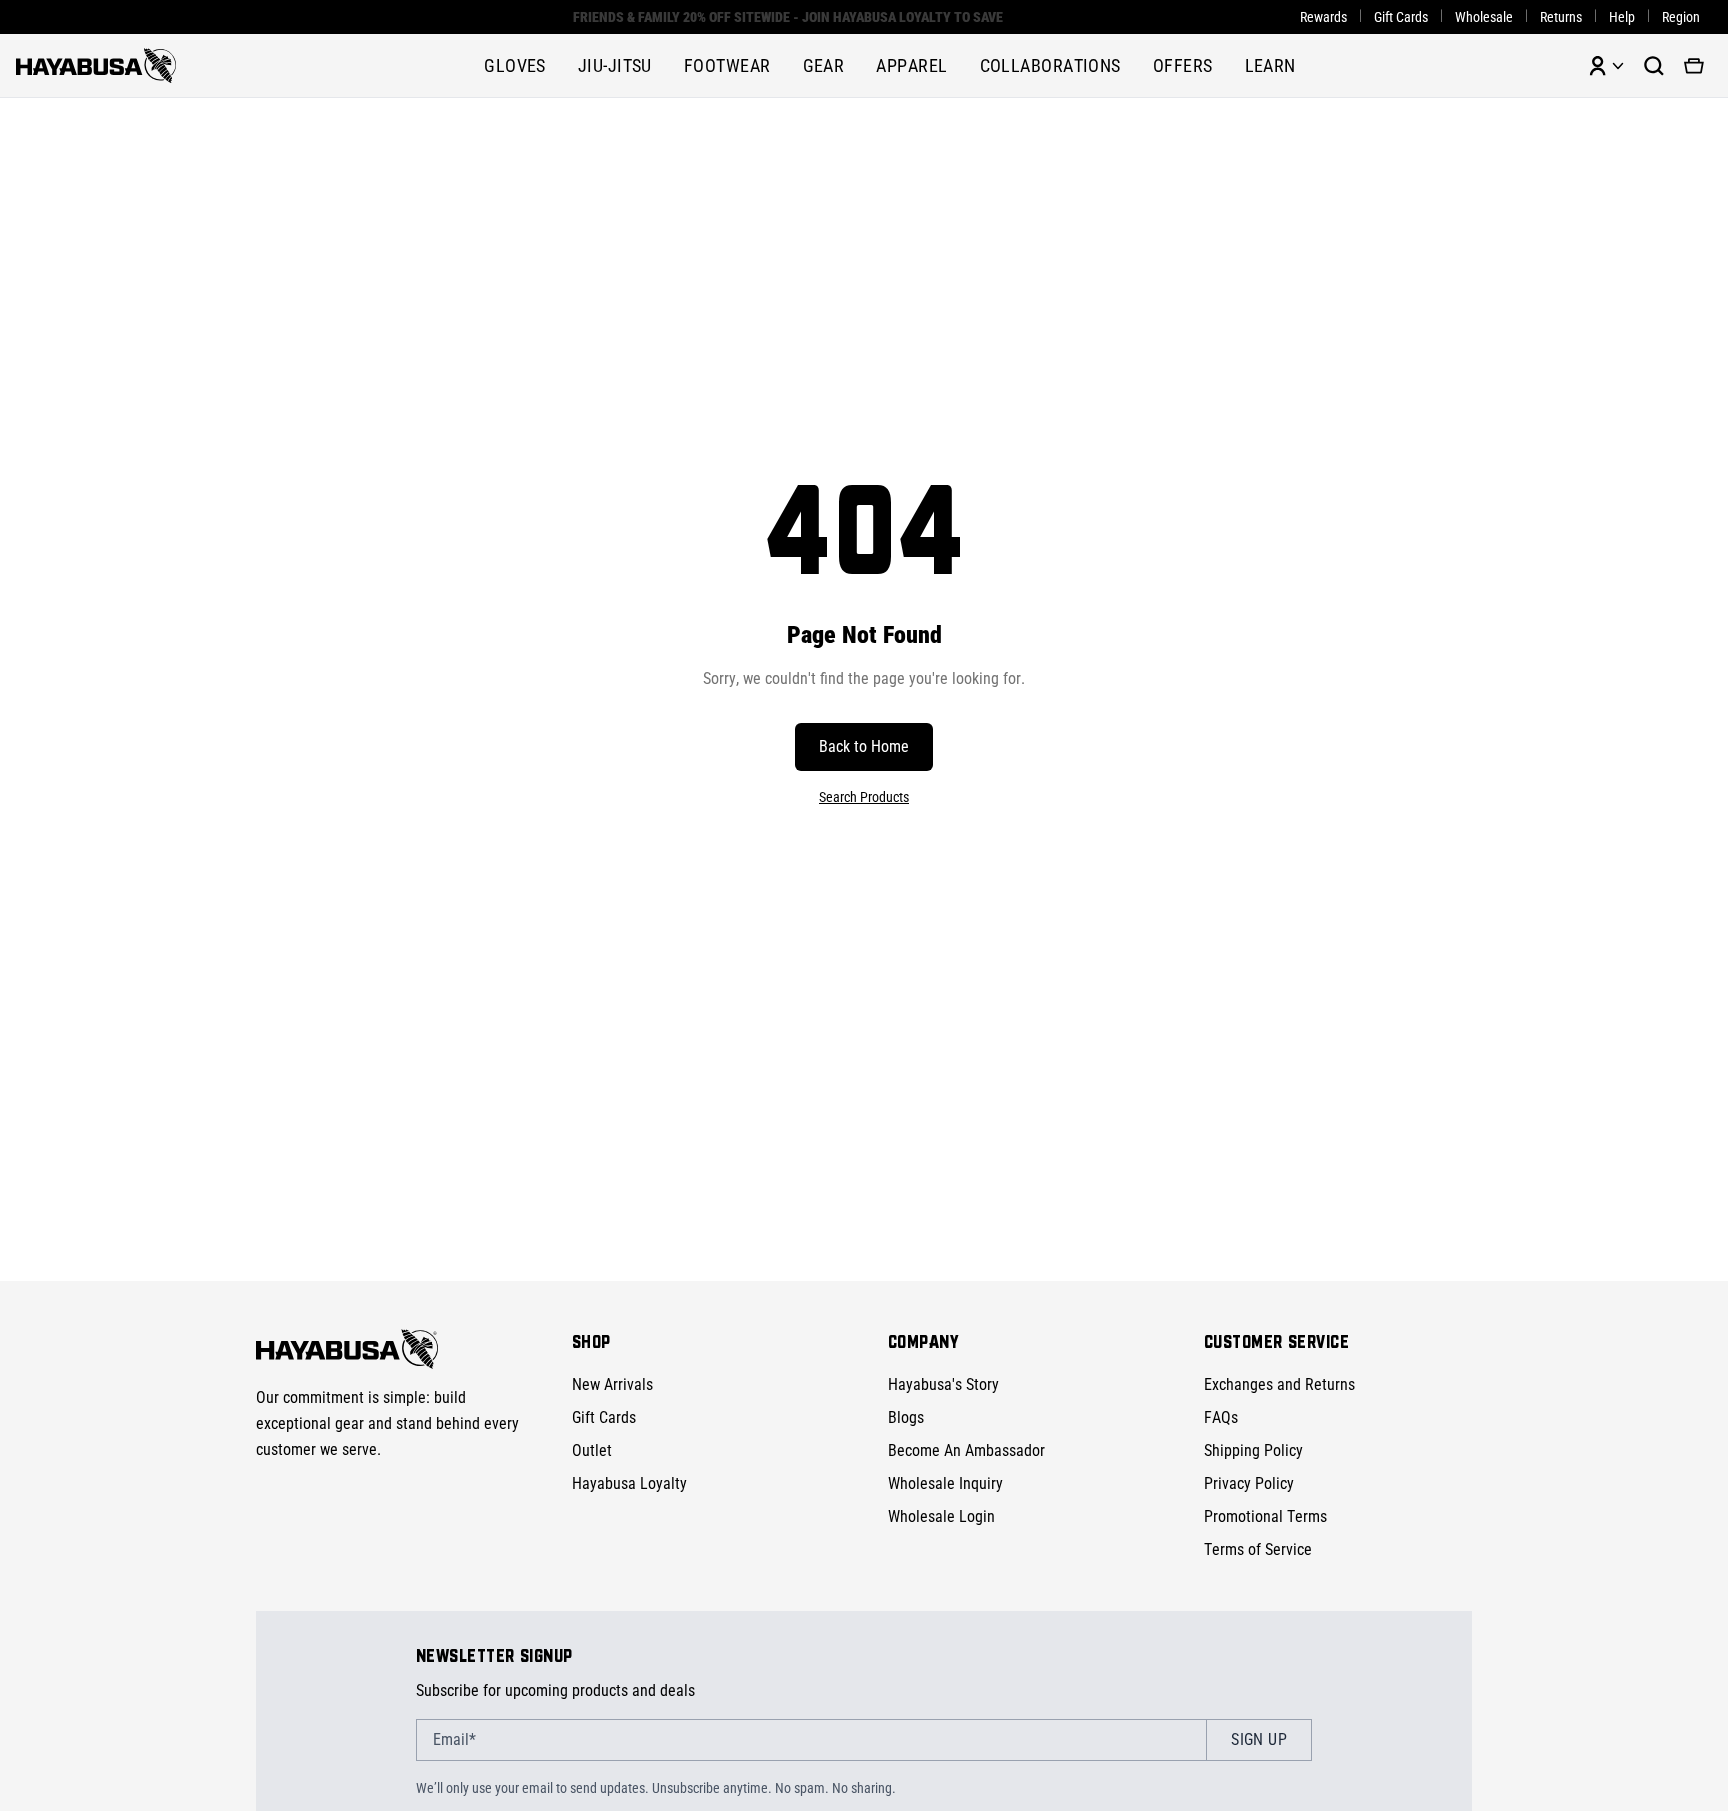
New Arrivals (612, 1384)
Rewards (1323, 17)
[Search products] (1654, 66)
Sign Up (1259, 1739)
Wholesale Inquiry (945, 1483)
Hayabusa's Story (943, 1384)
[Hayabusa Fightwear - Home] (96, 65)
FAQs (1221, 1417)
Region (1681, 17)
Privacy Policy (1249, 1483)
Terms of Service (1258, 1549)
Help (1622, 17)
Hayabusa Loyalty (629, 1483)
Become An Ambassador (966, 1450)
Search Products (864, 797)
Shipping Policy (1253, 1450)
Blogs (906, 1417)
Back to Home (864, 746)
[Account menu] (1606, 66)
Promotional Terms (1265, 1516)
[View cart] (1694, 66)
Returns (1561, 17)
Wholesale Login (941, 1516)
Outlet (592, 1450)
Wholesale (1484, 17)
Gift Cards (1401, 17)
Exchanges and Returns (1279, 1384)
